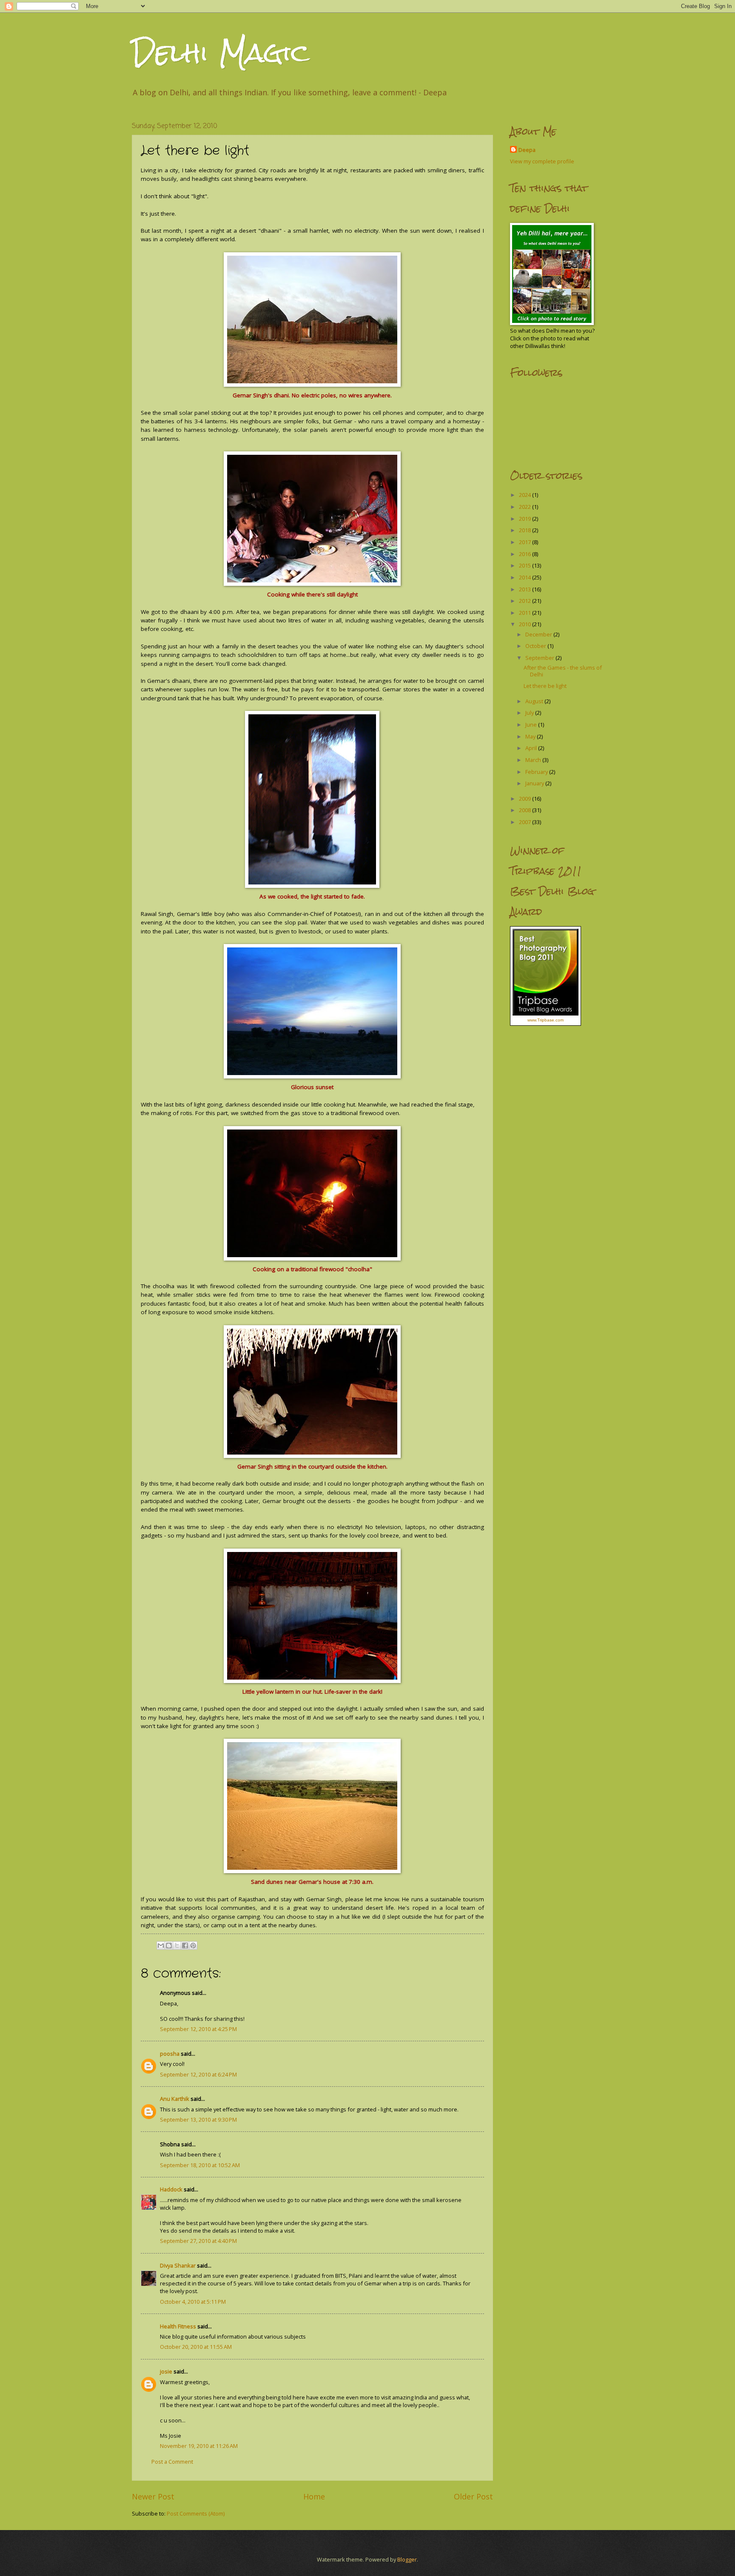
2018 (526, 530)
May (531, 736)
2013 (526, 589)
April (532, 748)
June (532, 725)
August (535, 701)
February (537, 772)
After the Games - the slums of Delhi (563, 671)
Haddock (171, 2189)
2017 (526, 542)
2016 (526, 554)
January (535, 783)
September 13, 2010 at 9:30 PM (198, 2120)
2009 (526, 799)
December (539, 634)
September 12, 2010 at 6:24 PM (198, 2074)
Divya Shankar (178, 2265)
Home (314, 2496)
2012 (526, 601)
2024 (526, 495)
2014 (526, 577)
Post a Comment (172, 2462)
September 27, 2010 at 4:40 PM (198, 2241)
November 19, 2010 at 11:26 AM (199, 2446)
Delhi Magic (221, 53)
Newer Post (153, 2496)
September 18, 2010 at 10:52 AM (200, 2165)
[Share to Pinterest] (193, 1946)
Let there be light (545, 686)
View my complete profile (542, 161)
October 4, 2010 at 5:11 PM (193, 2302)
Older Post (473, 2496)
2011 (526, 613)
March (534, 760)
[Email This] (161, 1946)
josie (166, 2371)
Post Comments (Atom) (196, 2513)
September (540, 658)
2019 (526, 519)
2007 (526, 822)
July (530, 713)
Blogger (407, 2559)
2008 (526, 810)
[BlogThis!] (169, 1946)
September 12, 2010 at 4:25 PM (198, 2029)
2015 (526, 565)
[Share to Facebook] (185, 1946)
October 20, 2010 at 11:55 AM (196, 2347)
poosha (170, 2054)
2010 (526, 624)
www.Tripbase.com (546, 1020)
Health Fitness (178, 2326)
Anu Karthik (175, 2099)
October (536, 646)
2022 (526, 507)
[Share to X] (177, 1946)
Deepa (527, 150)
